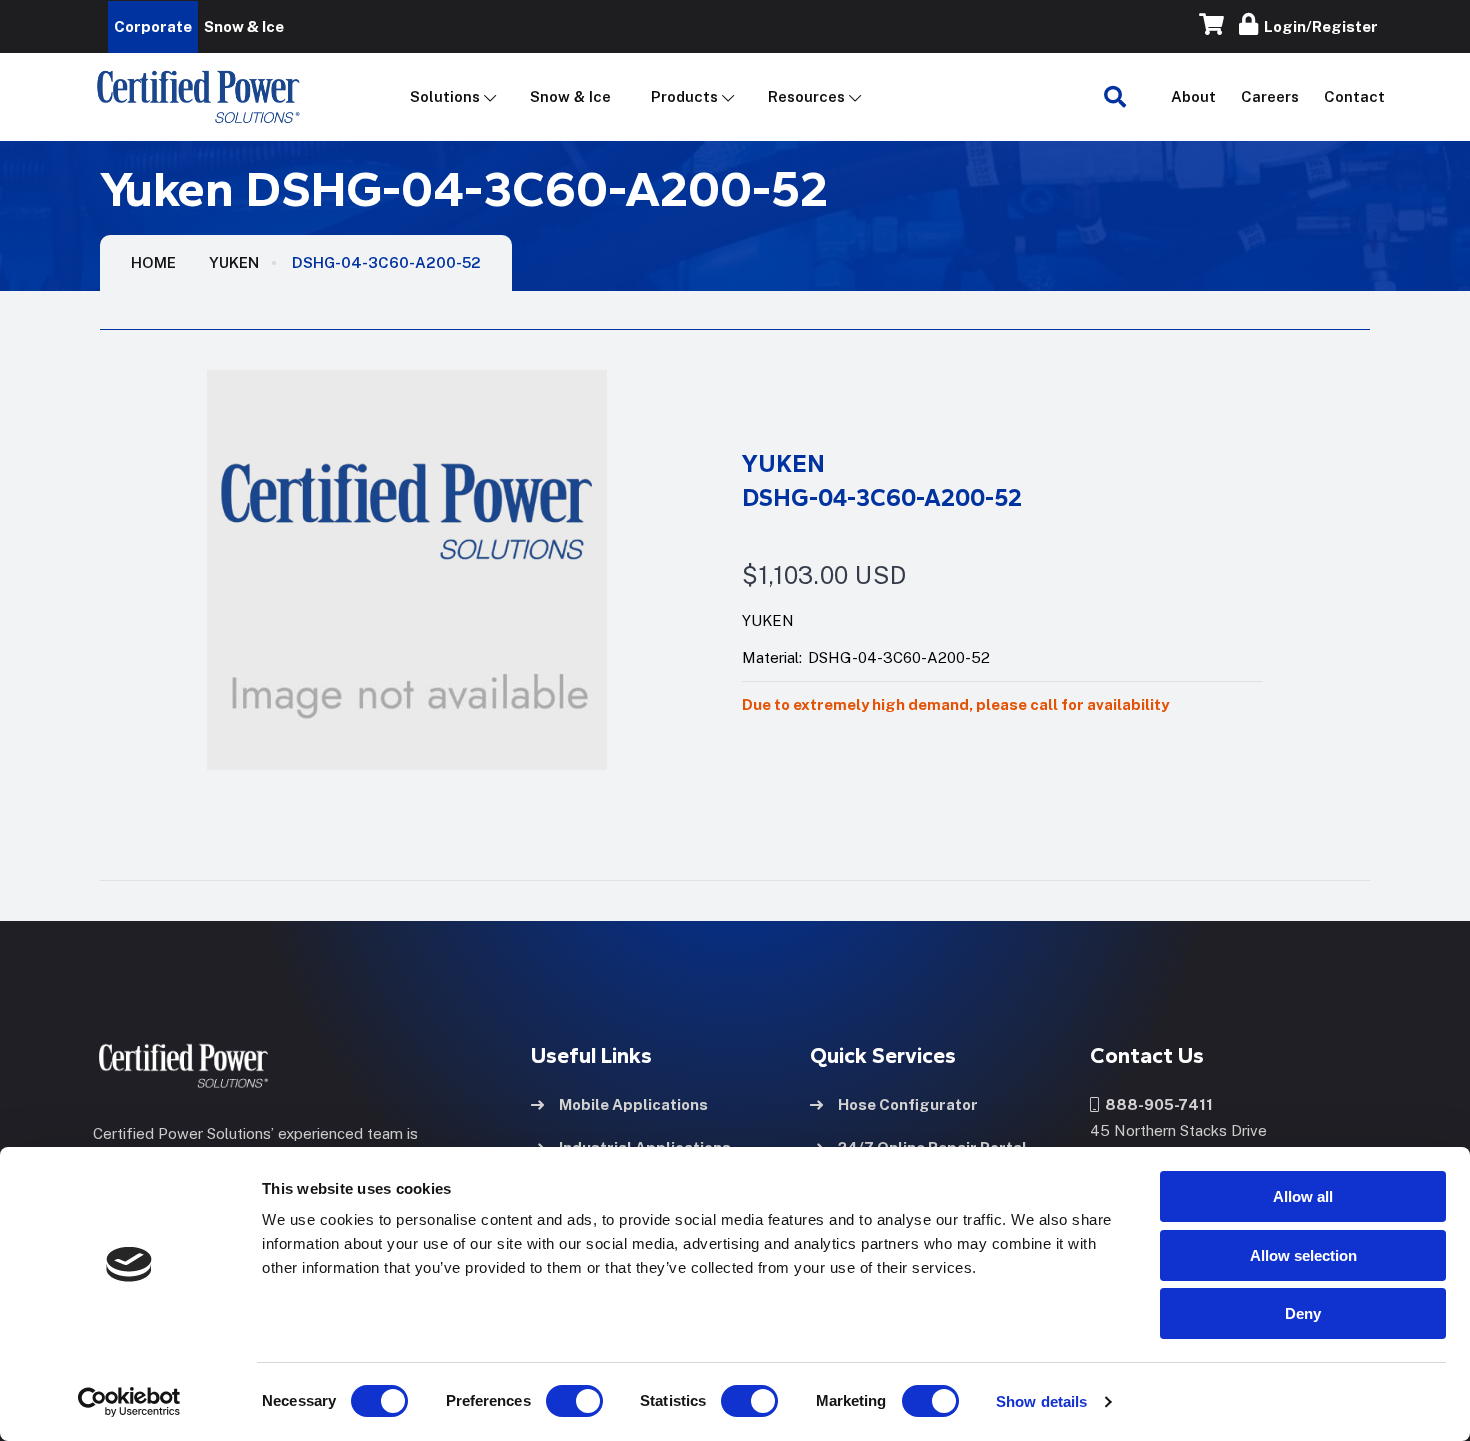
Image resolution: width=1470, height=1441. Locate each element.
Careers (1270, 96)
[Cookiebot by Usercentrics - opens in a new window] (129, 1402)
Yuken (234, 262)
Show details (1041, 1401)
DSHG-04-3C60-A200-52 (386, 262)
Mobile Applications (633, 1104)
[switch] (555, 1401)
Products (684, 96)
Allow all (1303, 1196)
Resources (806, 96)
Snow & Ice (570, 96)
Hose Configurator (908, 1104)
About (1193, 96)
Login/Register (1318, 26)
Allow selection (1303, 1255)
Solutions (445, 96)
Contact (1354, 96)
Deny (1303, 1313)
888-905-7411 (1156, 1104)
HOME (153, 262)
